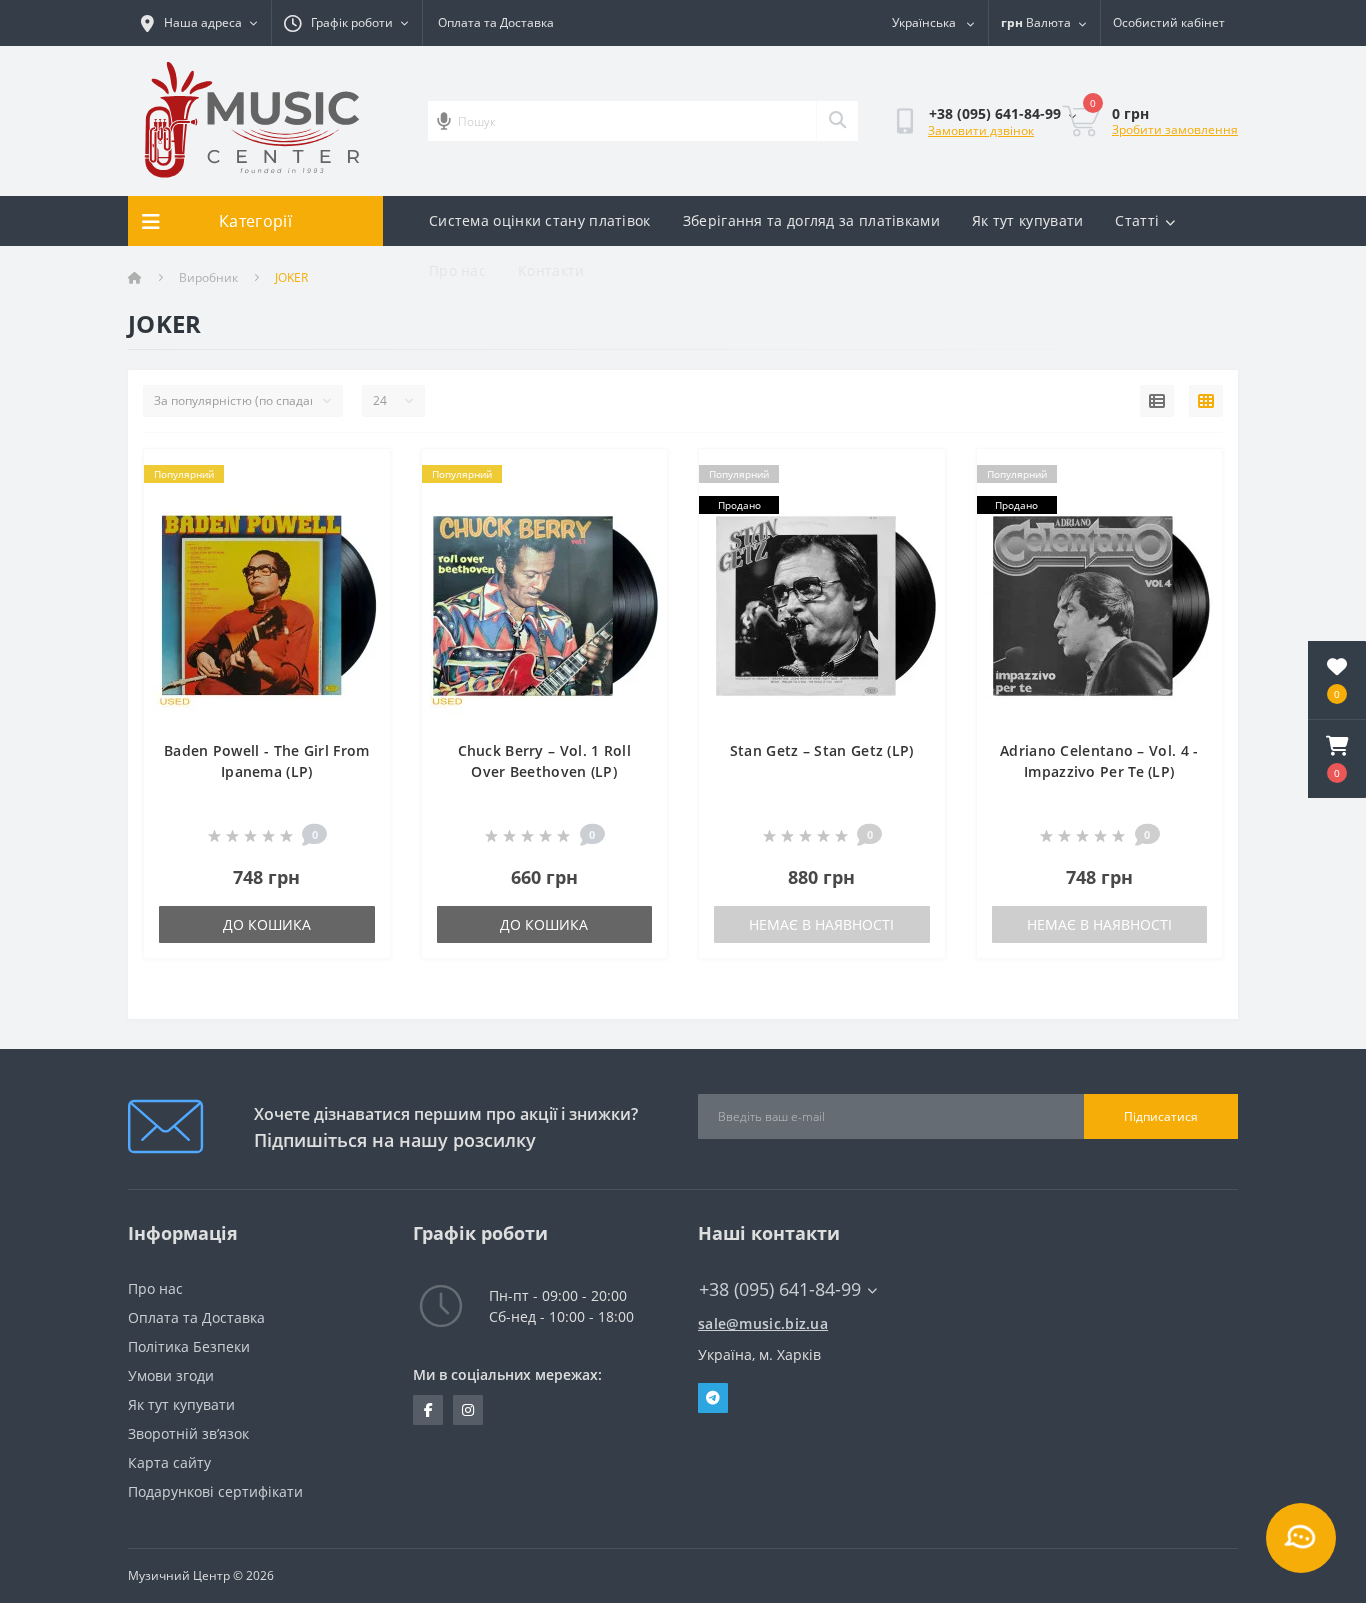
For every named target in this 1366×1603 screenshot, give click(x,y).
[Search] (837, 121)
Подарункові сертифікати (215, 1491)
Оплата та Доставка (496, 22)
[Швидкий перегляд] (358, 506)
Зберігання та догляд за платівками (811, 220)
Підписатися (1161, 1116)
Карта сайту (169, 1462)
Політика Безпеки (189, 1346)
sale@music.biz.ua (763, 1323)
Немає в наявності (821, 924)
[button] (1337, 759)
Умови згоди (171, 1375)
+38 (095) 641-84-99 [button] (780, 1289)
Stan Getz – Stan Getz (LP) (822, 750)
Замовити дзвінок (981, 130)
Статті (1137, 220)
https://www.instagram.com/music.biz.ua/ (468, 1410)
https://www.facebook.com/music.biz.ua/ (428, 1410)
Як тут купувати (1028, 220)
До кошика (267, 924)
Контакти (551, 270)
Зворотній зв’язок (188, 1433)
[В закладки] (358, 475)
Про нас (457, 270)
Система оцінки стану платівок (540, 220)
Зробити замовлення (1175, 129)
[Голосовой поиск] (444, 121)
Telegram (713, 1398)
